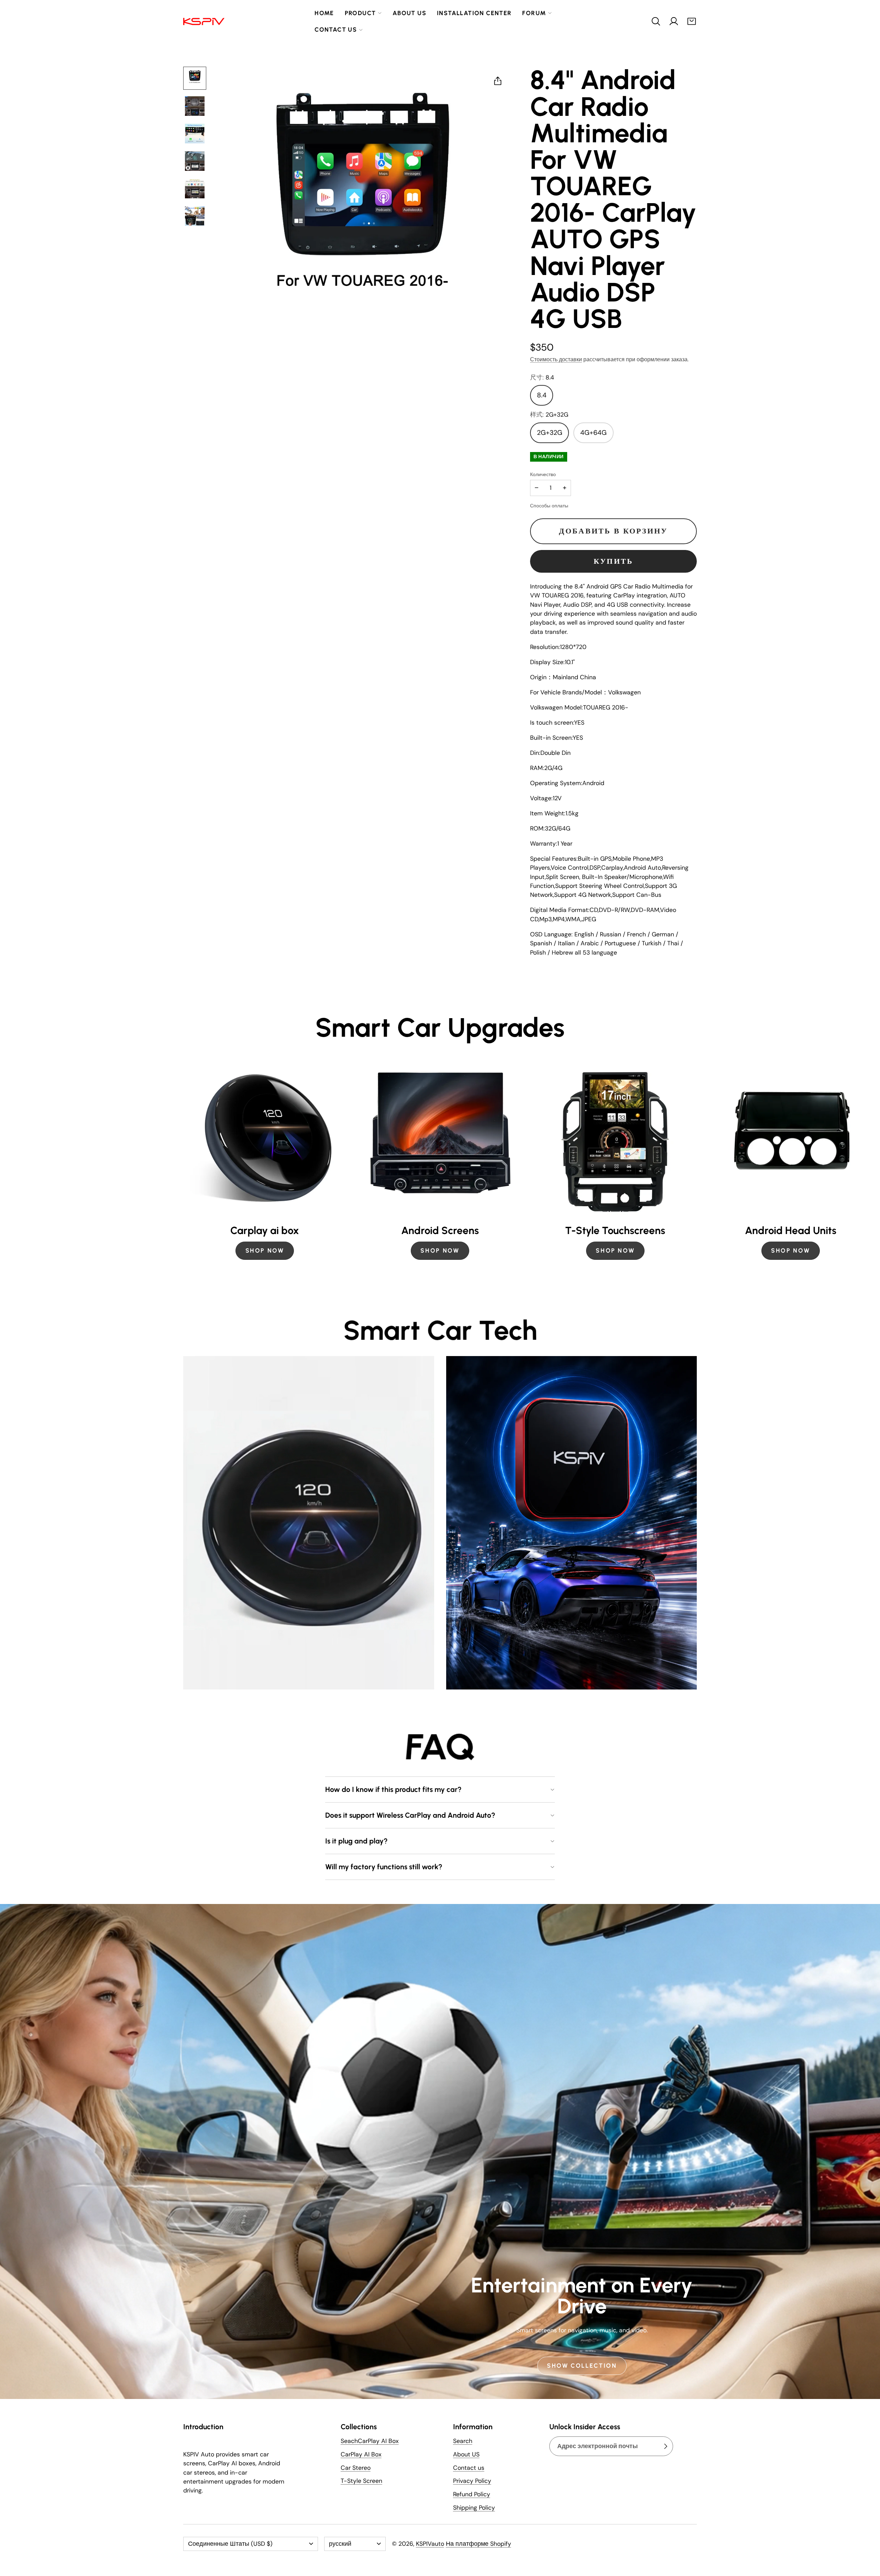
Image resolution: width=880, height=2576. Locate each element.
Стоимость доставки (556, 359)
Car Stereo (356, 2468)
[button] (656, 21)
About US (466, 2454)
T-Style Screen (361, 2481)
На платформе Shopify (478, 2544)
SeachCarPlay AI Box (370, 2441)
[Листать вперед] (697, 1161)
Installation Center (474, 13)
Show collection (582, 2365)
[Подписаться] (665, 2446)
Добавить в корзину (613, 531)
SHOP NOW (265, 1250)
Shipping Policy (474, 2508)
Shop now (615, 1250)
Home (324, 13)
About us (409, 13)
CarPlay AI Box (361, 2454)
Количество (543, 474)
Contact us (336, 29)
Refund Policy (472, 2494)
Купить (614, 561)
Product (360, 13)
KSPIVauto (430, 2544)
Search (463, 2441)
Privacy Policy (472, 2481)
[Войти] (674, 21)
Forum (534, 13)
